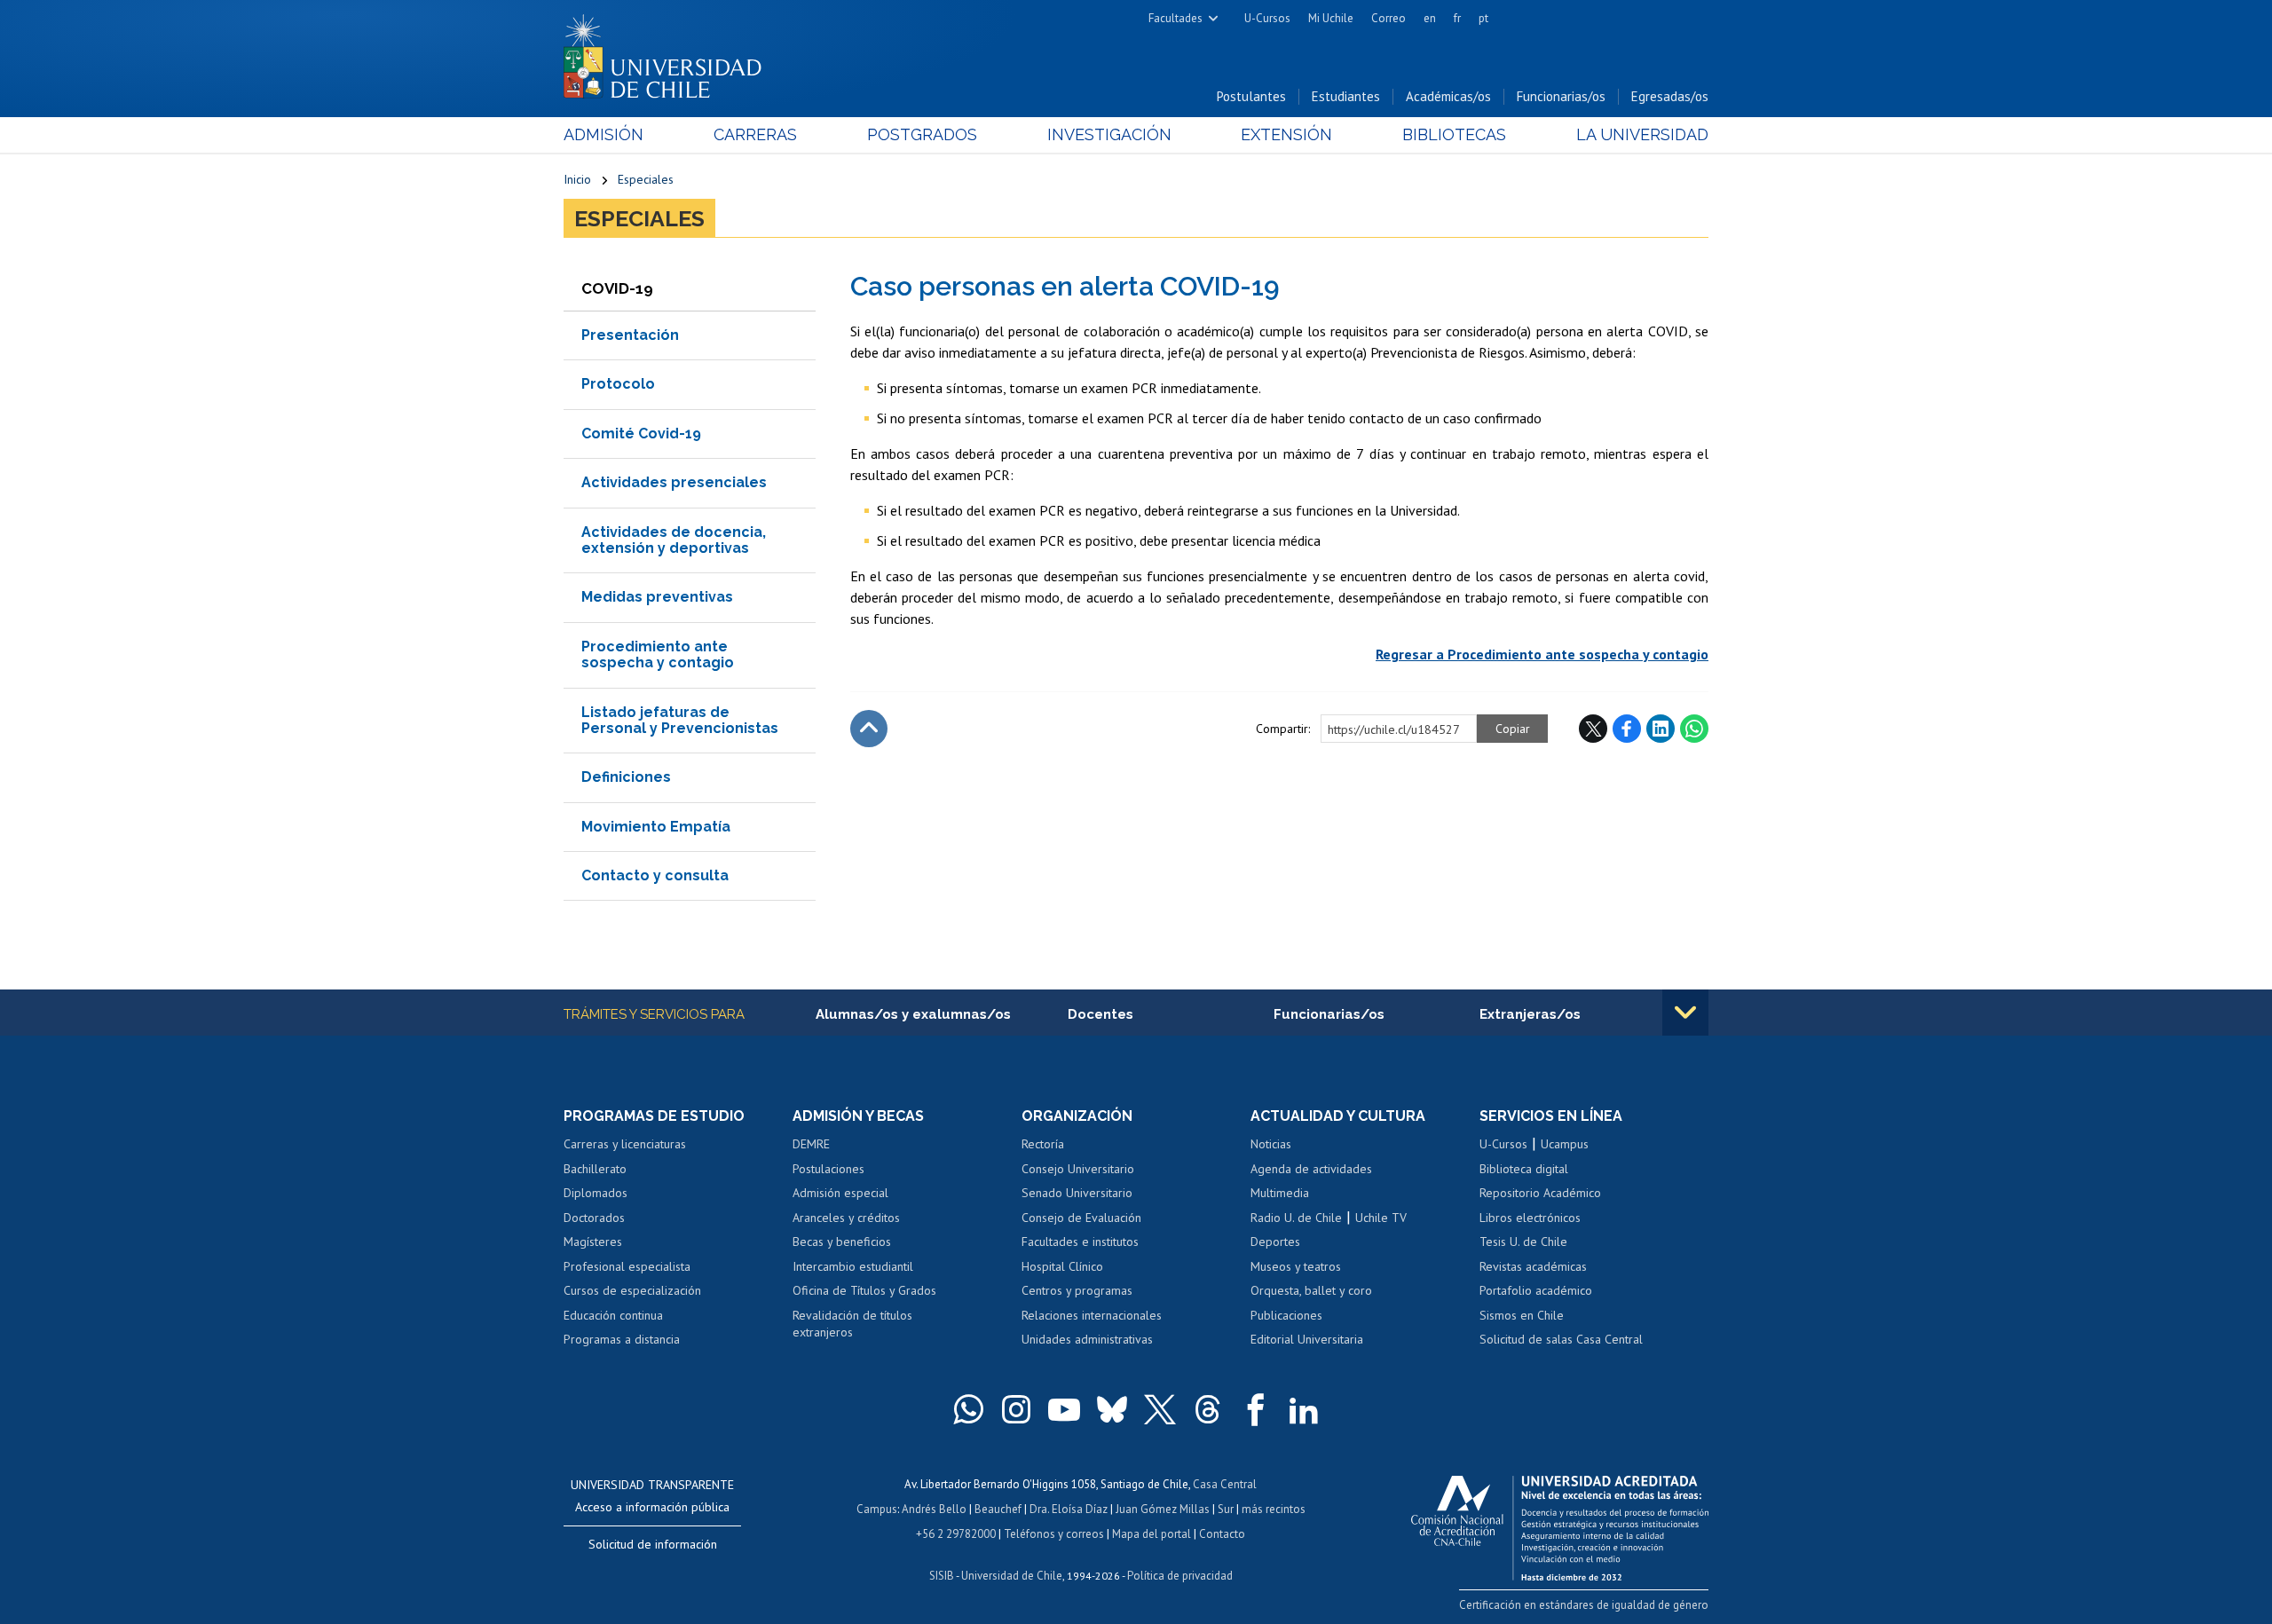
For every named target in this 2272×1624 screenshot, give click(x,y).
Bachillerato (595, 1169)
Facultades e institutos (1080, 1242)
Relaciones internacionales (1092, 1315)
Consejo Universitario (1078, 1169)
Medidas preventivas (657, 597)
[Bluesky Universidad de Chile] (1112, 1409)
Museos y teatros (1296, 1266)
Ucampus (1565, 1144)
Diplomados (596, 1193)
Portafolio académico (1536, 1290)
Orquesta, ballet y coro (1311, 1290)
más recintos (1274, 1509)
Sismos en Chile (1522, 1315)
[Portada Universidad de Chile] (669, 52)
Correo (1388, 18)
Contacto (1222, 1534)
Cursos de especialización (632, 1290)
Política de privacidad (1180, 1576)
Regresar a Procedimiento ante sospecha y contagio (1542, 654)
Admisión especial (840, 1193)
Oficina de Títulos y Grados (864, 1290)
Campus (877, 1509)
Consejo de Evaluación (1081, 1218)
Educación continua (613, 1315)
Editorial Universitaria (1307, 1339)
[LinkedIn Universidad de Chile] (1304, 1409)
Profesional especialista (627, 1266)
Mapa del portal (1152, 1534)
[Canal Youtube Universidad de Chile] (1064, 1409)
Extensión (1286, 134)
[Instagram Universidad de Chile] (1016, 1409)
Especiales (646, 179)
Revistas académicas (1533, 1266)
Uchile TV (1381, 1218)
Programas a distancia (622, 1339)
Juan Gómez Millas (1163, 1509)
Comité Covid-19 (641, 434)
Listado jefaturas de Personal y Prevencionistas (680, 720)
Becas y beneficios (842, 1242)
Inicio (577, 179)
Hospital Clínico (1062, 1266)
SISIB (942, 1576)
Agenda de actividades (1311, 1169)
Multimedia (1280, 1193)
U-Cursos (1267, 18)
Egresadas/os (1670, 96)
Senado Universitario (1077, 1193)
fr (1457, 18)
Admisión (603, 134)
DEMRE (811, 1144)
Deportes (1275, 1242)
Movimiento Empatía (656, 827)
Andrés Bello (934, 1509)
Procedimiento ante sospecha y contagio (658, 654)
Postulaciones (828, 1169)
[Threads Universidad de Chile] (1208, 1409)
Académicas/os (1448, 96)
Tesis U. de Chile (1523, 1242)
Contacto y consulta (655, 875)
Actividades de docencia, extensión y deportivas (674, 540)
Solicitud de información (653, 1544)
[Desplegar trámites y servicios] (1685, 1013)
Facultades (1175, 18)
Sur (1226, 1509)
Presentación (630, 335)
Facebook (1627, 729)
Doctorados (594, 1218)
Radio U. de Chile (1296, 1218)
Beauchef (998, 1509)
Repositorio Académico (1540, 1193)
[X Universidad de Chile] (1160, 1409)
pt (1483, 18)
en (1430, 18)
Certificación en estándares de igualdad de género (1584, 1605)
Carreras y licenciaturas (625, 1144)
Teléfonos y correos (1054, 1534)
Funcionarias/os (1561, 96)
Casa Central (1225, 1484)
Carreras (755, 134)
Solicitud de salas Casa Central (1561, 1339)
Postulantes (1251, 96)
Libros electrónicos (1530, 1218)
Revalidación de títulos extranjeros (852, 1324)
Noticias (1271, 1144)
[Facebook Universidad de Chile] (1256, 1409)
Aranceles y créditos (846, 1218)
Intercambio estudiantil (853, 1266)
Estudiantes (1346, 96)
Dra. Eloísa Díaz (1069, 1509)
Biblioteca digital (1524, 1169)
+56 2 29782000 (956, 1534)
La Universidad (1642, 134)
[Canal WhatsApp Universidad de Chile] (968, 1409)
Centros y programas (1077, 1290)
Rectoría (1043, 1144)
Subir (869, 729)
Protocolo (618, 384)
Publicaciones (1286, 1315)
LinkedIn (1661, 729)
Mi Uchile (1331, 18)
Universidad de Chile (1012, 1576)
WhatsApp (1694, 729)
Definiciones (626, 777)
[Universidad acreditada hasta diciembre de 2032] (1560, 1524)
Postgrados (922, 134)
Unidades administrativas (1087, 1339)
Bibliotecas (1454, 134)
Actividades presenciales (674, 482)
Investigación (1109, 134)
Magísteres (593, 1242)
